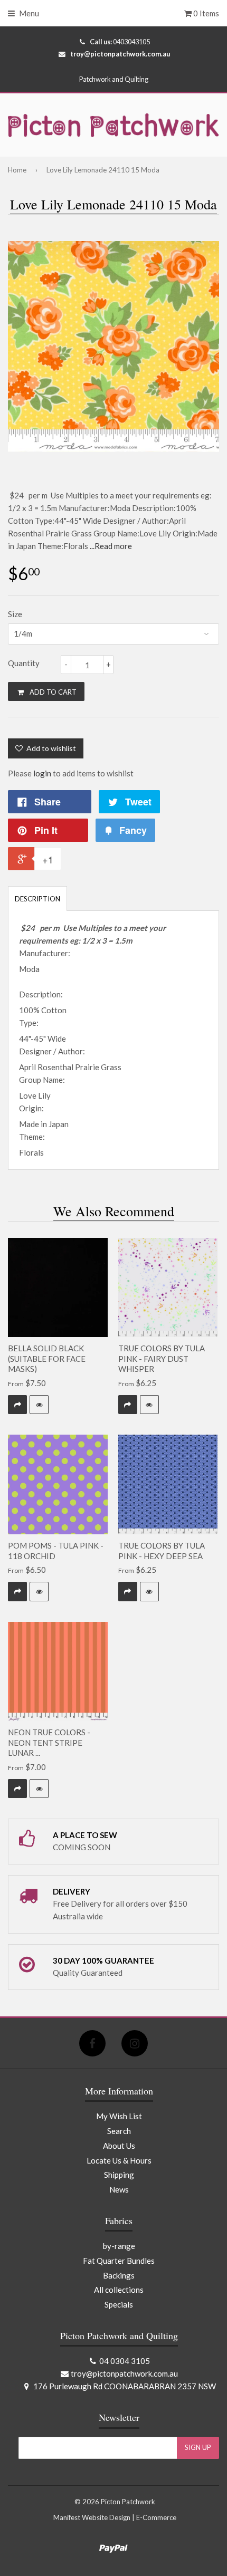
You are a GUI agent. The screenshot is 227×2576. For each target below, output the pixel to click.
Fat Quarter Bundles (119, 2261)
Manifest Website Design (92, 2517)
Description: (41, 994)
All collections (119, 2290)
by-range (119, 2246)
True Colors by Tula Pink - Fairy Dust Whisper (162, 1358)
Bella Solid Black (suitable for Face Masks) (47, 1358)
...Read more (111, 546)
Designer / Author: (52, 1051)
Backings (119, 2275)
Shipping (119, 2175)
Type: (29, 1023)
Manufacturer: (45, 953)
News (119, 2189)
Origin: (31, 1108)
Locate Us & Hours (119, 2160)
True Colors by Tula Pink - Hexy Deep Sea (162, 1551)
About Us (119, 2146)
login (42, 773)
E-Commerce (156, 2517)
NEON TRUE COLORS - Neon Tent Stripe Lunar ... (49, 1742)
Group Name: (42, 1080)
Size (15, 614)
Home (17, 170)
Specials (119, 2304)
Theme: (32, 1137)
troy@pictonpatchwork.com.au (120, 54)
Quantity (24, 663)
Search (119, 2131)
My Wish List (119, 2116)
